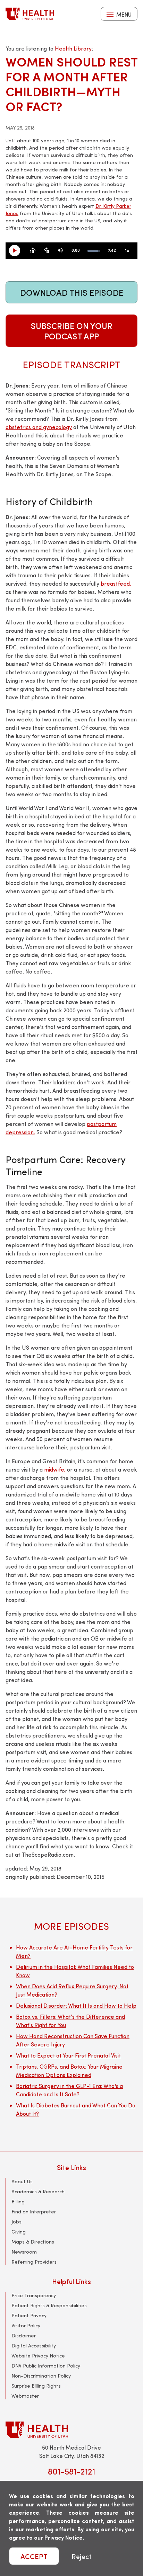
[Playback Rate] (127, 251)
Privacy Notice (64, 2537)
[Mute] (60, 251)
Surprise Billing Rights (36, 2386)
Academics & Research (38, 2191)
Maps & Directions (33, 2242)
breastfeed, (116, 583)
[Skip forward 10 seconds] (47, 251)
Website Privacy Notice (38, 2356)
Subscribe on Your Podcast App (72, 331)
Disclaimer (24, 2335)
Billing (18, 2201)
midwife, (55, 1469)
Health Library (73, 48)
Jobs (16, 2222)
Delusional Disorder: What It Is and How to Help (76, 2005)
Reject (82, 2556)
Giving (19, 2232)
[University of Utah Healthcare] (71, 2430)
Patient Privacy (29, 2315)
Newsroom (24, 2252)
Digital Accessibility (34, 2346)
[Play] (17, 251)
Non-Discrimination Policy (41, 2376)
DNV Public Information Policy (46, 2366)
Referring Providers (34, 2262)
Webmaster (25, 2396)
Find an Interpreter (34, 2211)
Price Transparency (34, 2295)
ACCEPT (34, 2556)
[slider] (94, 251)
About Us (22, 2181)
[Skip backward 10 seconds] (33, 251)
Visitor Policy (26, 2325)
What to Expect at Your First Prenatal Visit (68, 2055)
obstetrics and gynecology (39, 427)
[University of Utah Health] (30, 14)
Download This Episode (72, 292)
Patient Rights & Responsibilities (49, 2305)
